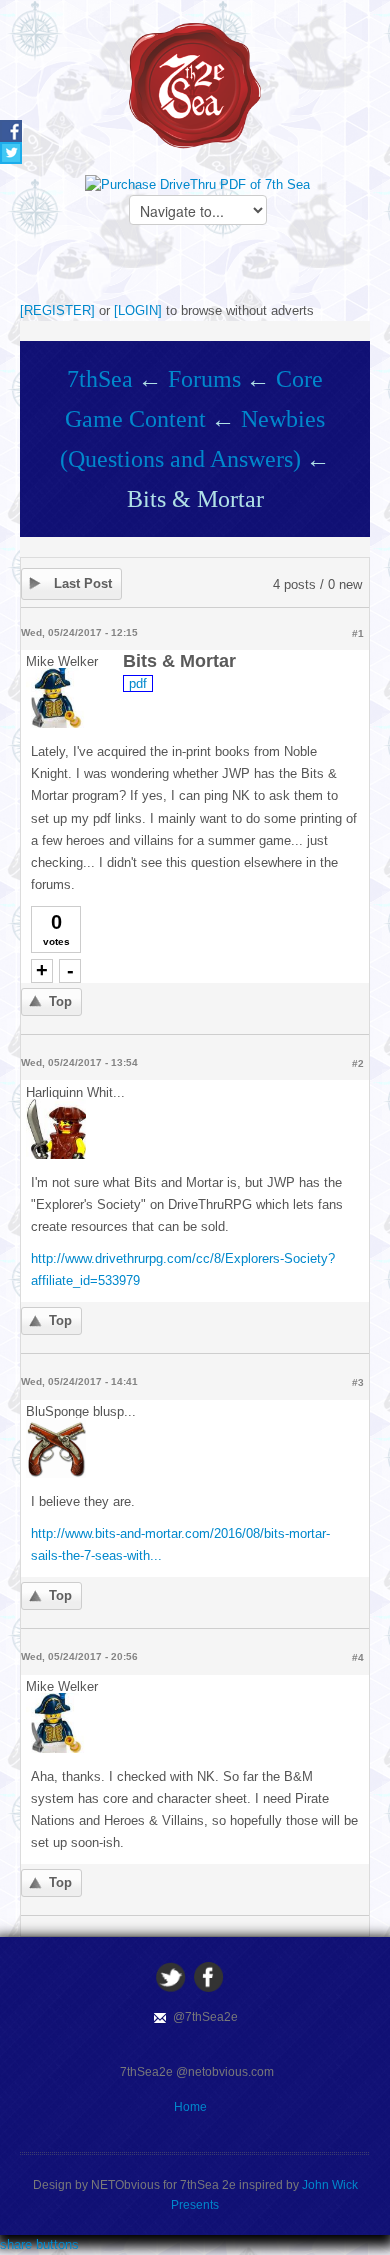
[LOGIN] (138, 310)
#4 (358, 1657)
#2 (358, 1063)
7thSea (100, 379)
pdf (138, 683)
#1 (358, 633)
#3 (358, 1382)
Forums (204, 379)
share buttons (39, 2244)
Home (190, 2107)
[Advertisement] (205, 270)
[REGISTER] (57, 310)
